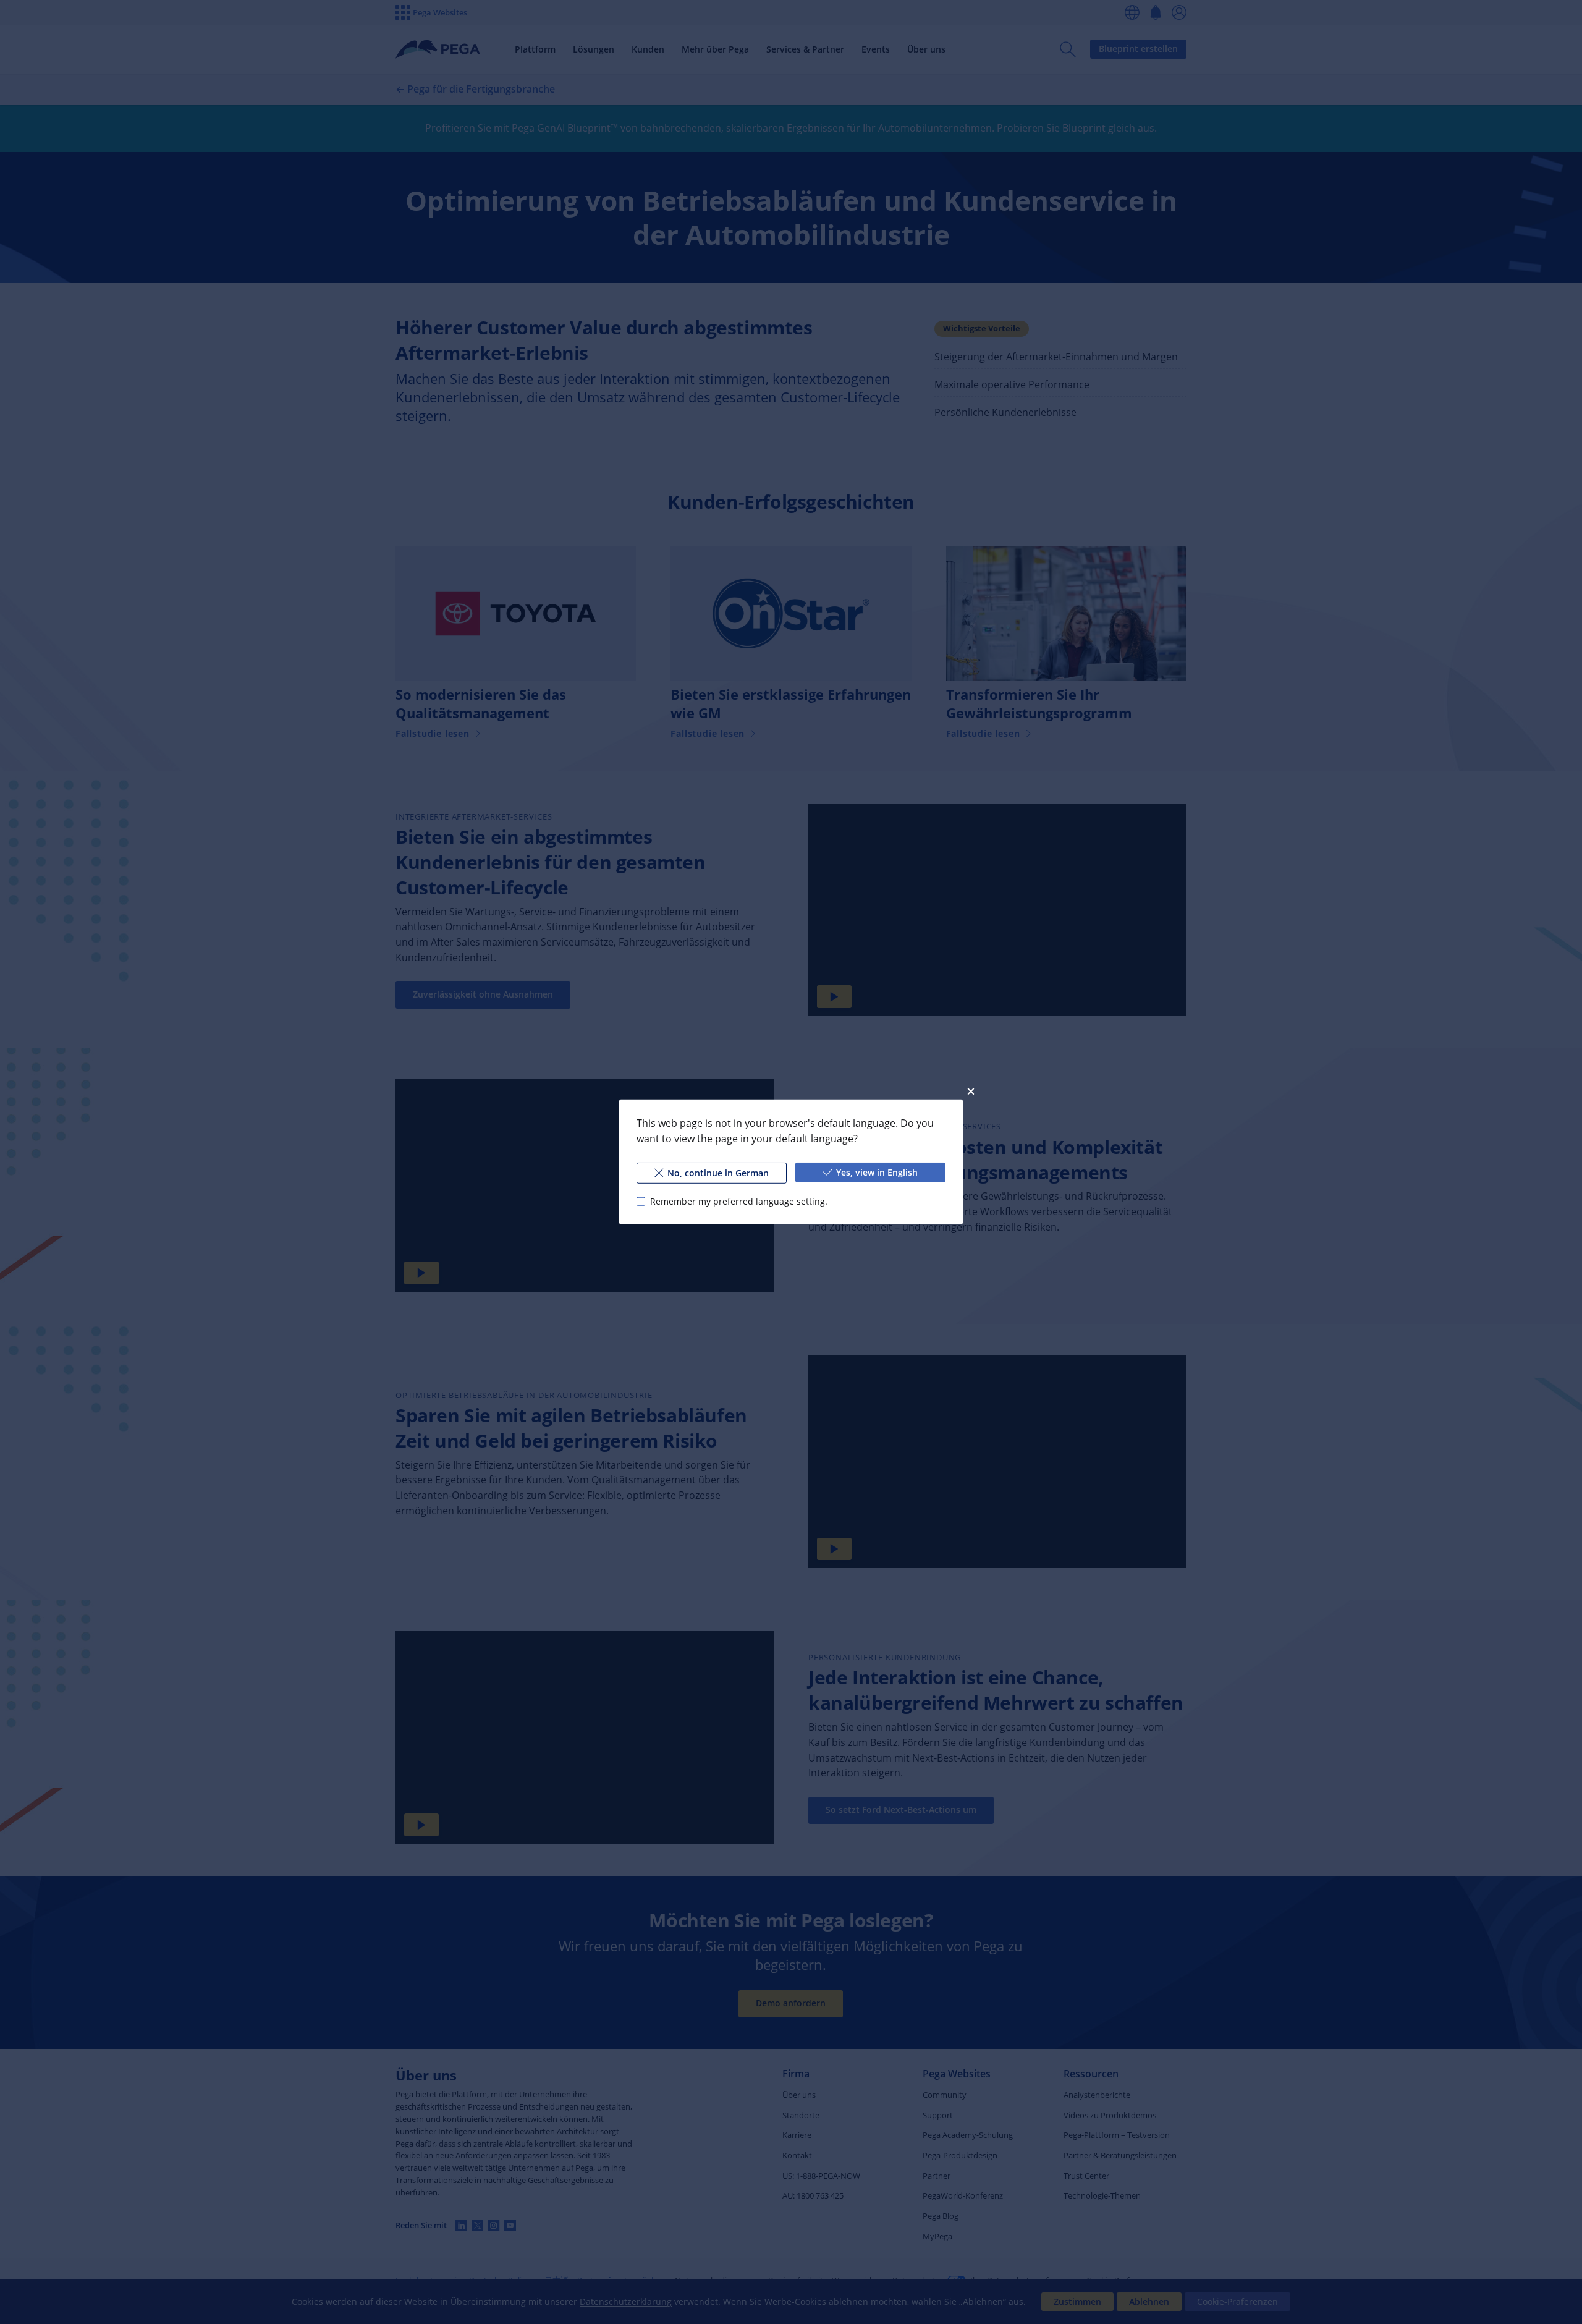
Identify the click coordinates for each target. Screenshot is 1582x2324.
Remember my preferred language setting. (739, 1201)
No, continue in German (718, 1173)
